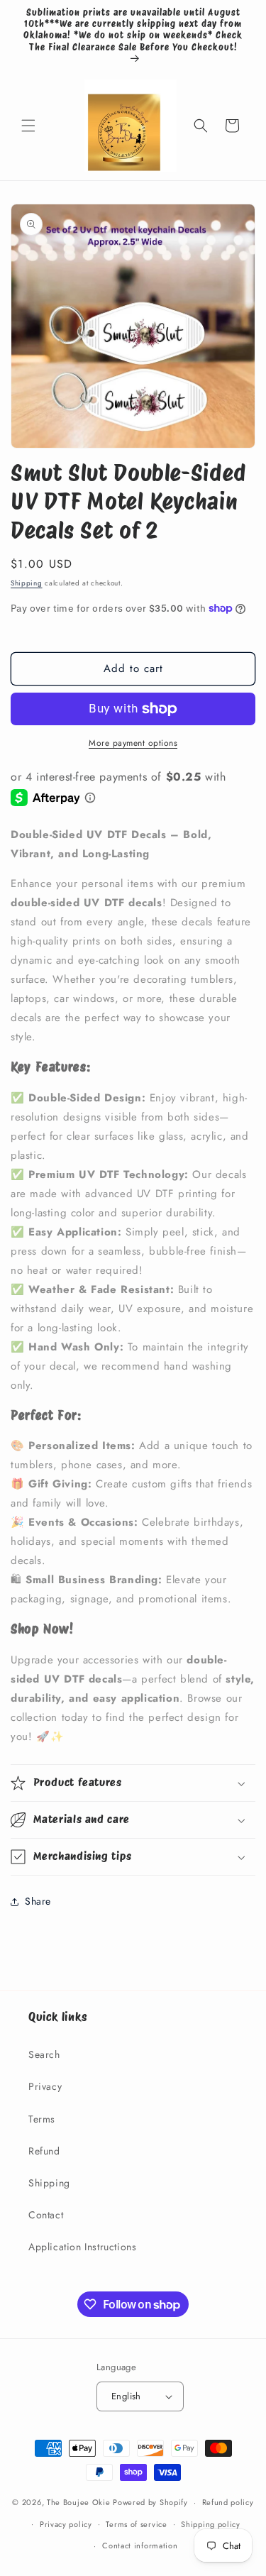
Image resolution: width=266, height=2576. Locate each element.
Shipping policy (211, 2524)
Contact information (140, 2545)
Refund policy (228, 2502)
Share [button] (38, 1901)
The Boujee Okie (79, 2502)
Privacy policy (66, 2524)
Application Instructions (82, 2247)
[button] (28, 126)
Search (44, 2054)
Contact (46, 2215)
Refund (44, 2151)
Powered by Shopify (150, 2502)
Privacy (45, 2086)
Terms (42, 2119)
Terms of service (136, 2524)
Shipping (27, 583)
